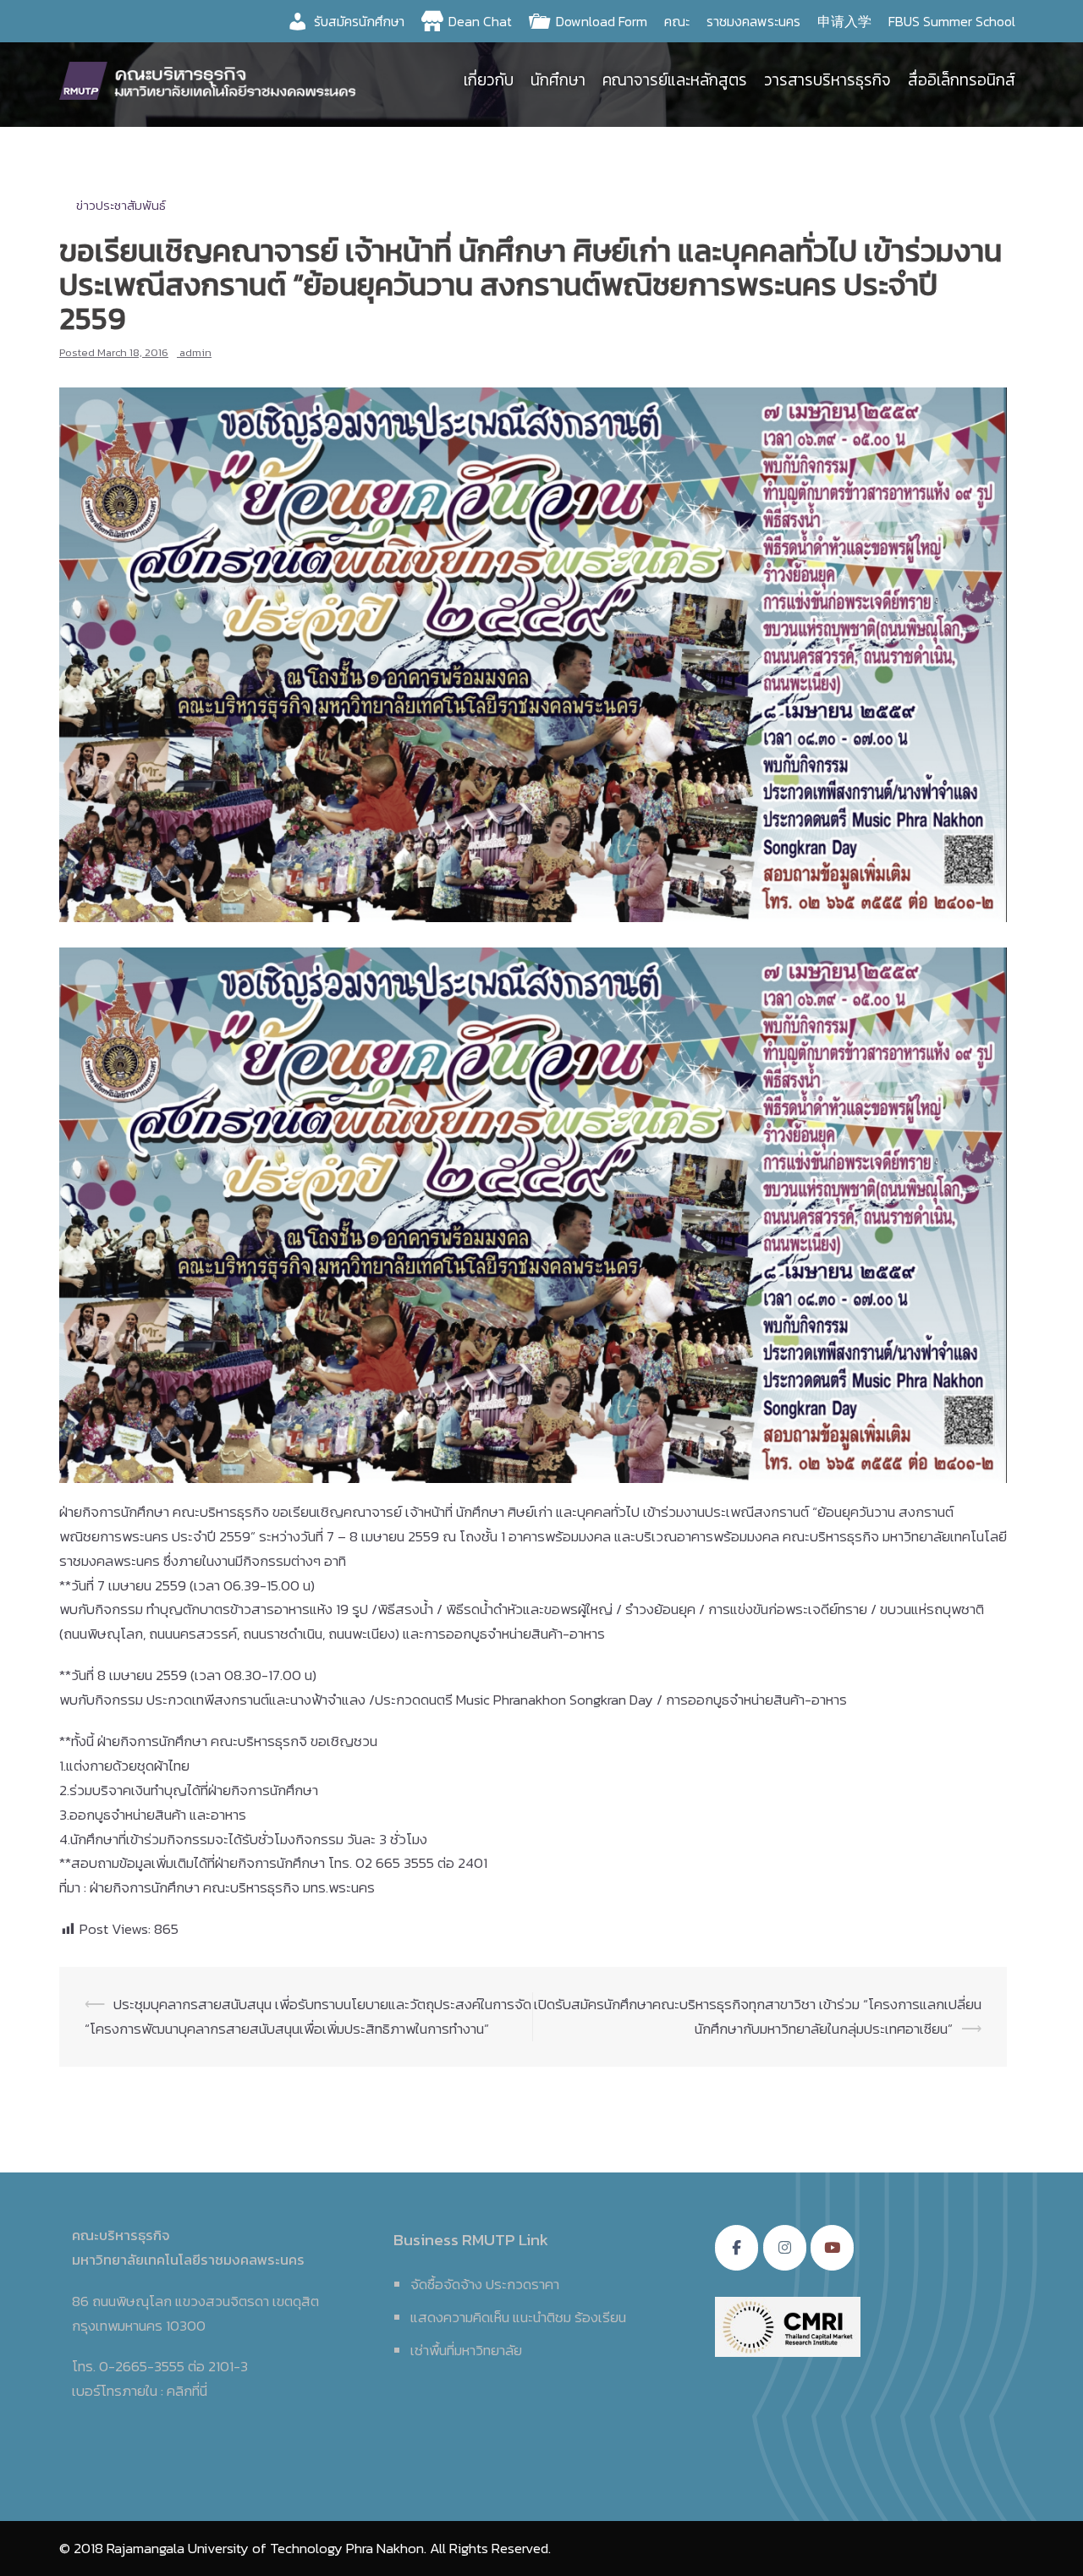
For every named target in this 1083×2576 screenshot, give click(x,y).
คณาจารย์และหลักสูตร (675, 80)
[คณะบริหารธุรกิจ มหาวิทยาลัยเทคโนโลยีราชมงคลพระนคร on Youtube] (832, 2248)
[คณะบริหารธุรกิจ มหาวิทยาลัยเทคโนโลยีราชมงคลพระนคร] (212, 79)
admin (195, 352)
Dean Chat (480, 21)
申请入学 (844, 21)
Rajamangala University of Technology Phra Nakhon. (267, 2548)
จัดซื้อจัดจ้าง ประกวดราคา (485, 2284)
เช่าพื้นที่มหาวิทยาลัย (466, 2350)
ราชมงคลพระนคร (753, 21)
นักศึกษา (558, 80)
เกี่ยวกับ (489, 80)
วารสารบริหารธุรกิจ (827, 80)
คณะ (677, 21)
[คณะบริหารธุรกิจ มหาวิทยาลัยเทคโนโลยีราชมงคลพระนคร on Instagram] (785, 2248)
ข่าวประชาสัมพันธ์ (121, 205)
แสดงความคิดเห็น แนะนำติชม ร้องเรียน (518, 2317)
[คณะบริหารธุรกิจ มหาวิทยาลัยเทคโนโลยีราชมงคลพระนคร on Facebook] (737, 2248)
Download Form (602, 21)
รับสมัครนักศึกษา (359, 21)
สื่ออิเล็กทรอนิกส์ (962, 80)
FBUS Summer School (952, 21)
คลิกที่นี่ (187, 2391)
